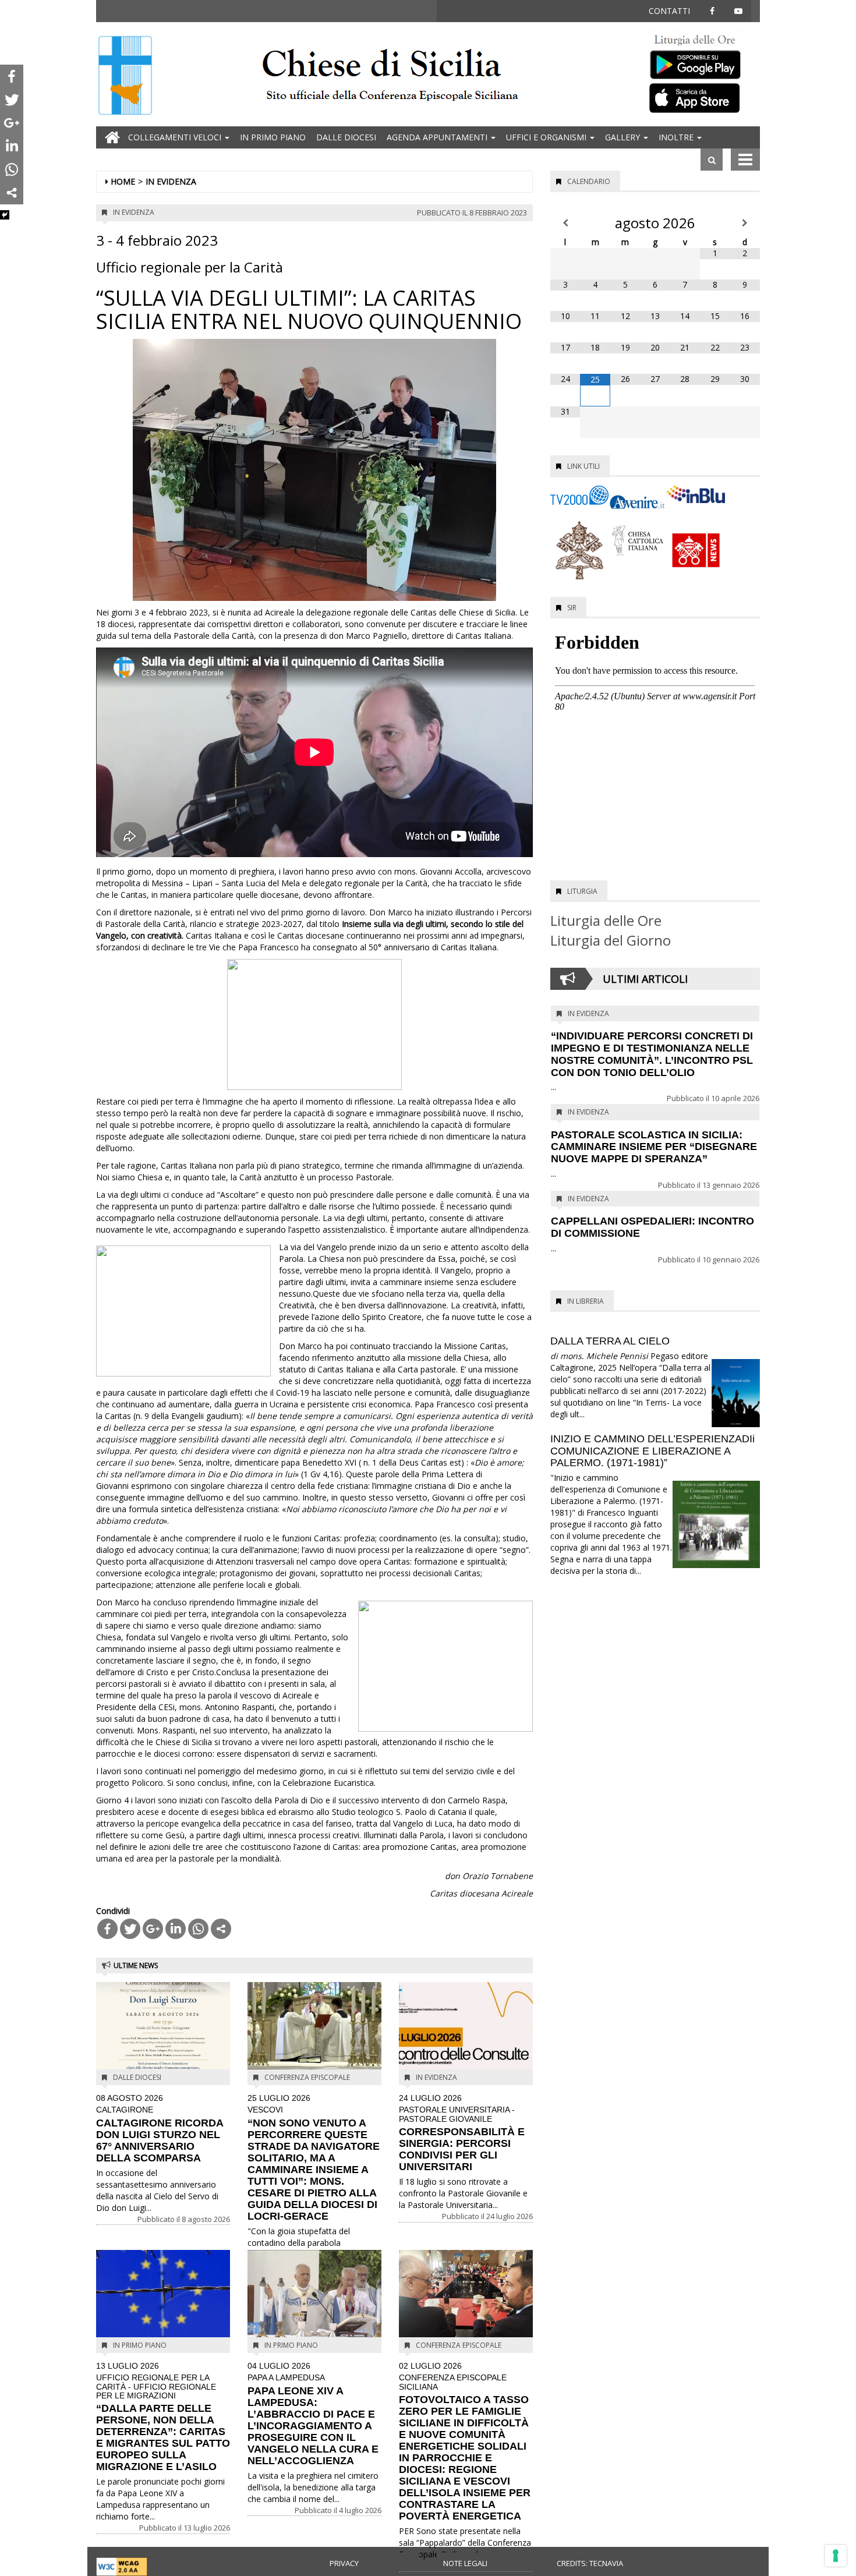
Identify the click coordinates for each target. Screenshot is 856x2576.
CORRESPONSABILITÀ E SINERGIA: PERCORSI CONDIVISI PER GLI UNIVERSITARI (462, 2133)
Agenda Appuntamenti (438, 137)
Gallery (624, 137)
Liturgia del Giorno (611, 940)
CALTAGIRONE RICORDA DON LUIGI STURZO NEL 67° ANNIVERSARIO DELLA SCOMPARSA (160, 2129)
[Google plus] (153, 1929)
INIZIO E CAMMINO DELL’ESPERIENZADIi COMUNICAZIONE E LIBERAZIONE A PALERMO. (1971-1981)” (652, 1451)
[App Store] (702, 97)
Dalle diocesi (346, 137)
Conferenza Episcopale (307, 2077)
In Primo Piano (273, 137)
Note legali (465, 2563)
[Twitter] (130, 1929)
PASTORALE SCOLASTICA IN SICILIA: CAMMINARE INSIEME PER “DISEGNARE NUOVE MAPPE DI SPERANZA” (654, 1147)
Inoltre (677, 137)
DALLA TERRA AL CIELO (610, 1341)
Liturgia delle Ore (606, 920)
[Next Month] (745, 223)
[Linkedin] (176, 1929)
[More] (221, 1929)
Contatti (669, 11)
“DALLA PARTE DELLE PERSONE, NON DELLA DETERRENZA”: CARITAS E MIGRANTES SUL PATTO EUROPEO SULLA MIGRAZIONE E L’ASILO (163, 2417)
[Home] (125, 77)
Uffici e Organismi (547, 137)
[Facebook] (107, 1929)
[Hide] (5, 215)
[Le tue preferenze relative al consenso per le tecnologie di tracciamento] (836, 2556)
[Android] (702, 62)
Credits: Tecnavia (590, 2563)
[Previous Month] (565, 223)
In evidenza (171, 181)
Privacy (344, 2563)
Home (123, 181)
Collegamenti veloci (176, 137)
